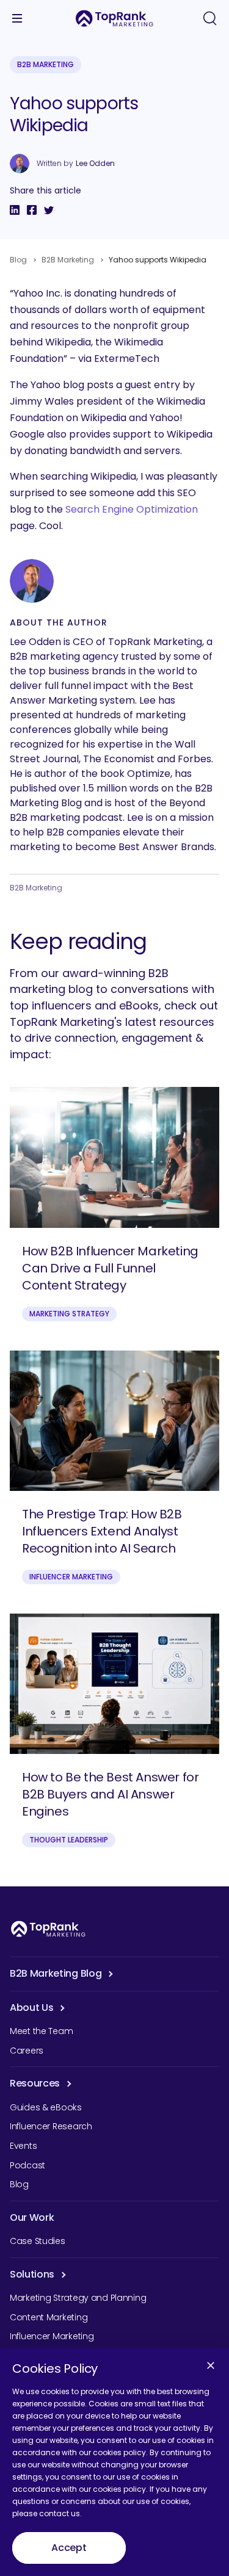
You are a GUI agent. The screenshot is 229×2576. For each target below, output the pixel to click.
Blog (18, 260)
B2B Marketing (45, 64)
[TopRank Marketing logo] (48, 1929)
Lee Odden (95, 164)
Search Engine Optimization (132, 509)
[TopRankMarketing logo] (114, 18)
